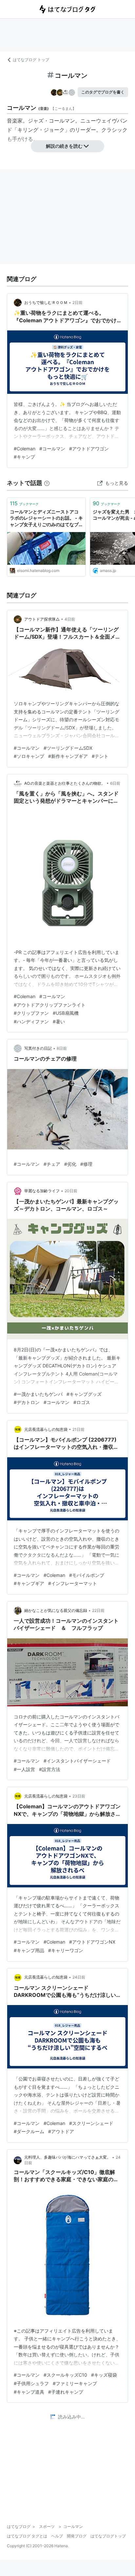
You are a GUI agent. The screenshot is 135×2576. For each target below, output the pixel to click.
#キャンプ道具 (29, 2392)
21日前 (78, 1429)
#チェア (52, 1164)
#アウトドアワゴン (89, 449)
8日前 (62, 1048)
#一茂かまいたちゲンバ (38, 1394)
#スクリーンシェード (91, 2123)
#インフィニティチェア (68, 2501)
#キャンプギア (29, 1583)
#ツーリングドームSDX (68, 748)
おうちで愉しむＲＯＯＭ (46, 302)
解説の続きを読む (64, 146)
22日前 (98, 1610)
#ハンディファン (31, 1021)
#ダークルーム (29, 2131)
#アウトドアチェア (34, 2509)
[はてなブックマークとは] (47, 483)
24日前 (79, 1977)
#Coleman (25, 449)
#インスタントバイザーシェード (77, 1761)
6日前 (115, 783)
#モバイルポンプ (87, 1575)
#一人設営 (24, 1769)
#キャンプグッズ (84, 1394)
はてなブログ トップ (31, 60)
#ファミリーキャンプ (75, 2383)
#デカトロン (27, 1402)
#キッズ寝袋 (104, 2375)
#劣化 (70, 1164)
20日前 (71, 1191)
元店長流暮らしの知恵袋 (46, 1429)
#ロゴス (82, 1402)
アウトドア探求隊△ (42, 619)
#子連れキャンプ (66, 2392)
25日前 (79, 2419)
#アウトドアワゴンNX (92, 1942)
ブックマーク (24, 503)
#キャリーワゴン (66, 1950)
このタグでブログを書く (103, 92)
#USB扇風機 (66, 1013)
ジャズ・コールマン (51, 121)
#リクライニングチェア (82, 2509)
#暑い (59, 1021)
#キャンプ (24, 457)
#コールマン (52, 449)
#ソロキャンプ (29, 756)
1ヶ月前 (79, 2545)
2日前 (77, 302)
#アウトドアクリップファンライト (50, 1005)
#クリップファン (31, 1013)
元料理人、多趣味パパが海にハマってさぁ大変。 (67, 2157)
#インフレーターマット (73, 1583)
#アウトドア (61, 2131)
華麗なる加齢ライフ (42, 1191)
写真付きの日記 (38, 1048)
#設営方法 (50, 1769)
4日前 (70, 619)
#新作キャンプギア (68, 756)
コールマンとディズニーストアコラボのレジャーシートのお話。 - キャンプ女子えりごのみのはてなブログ (46, 519)
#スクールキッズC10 (65, 2375)
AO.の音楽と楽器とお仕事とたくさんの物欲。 (65, 783)
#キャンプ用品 (29, 1950)
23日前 (79, 1796)
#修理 (86, 1164)
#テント (100, 756)
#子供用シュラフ (31, 2383)
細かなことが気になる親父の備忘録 (56, 1610)
